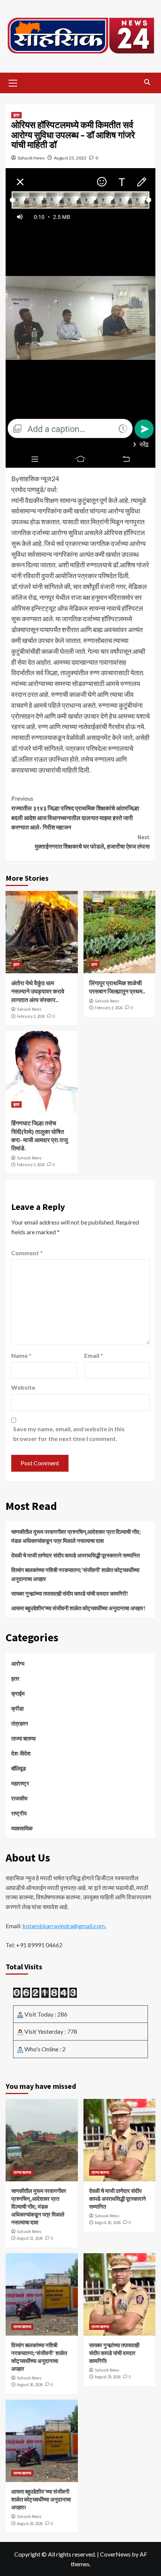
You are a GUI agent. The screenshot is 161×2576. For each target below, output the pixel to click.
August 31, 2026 (30, 2238)
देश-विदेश (21, 1753)
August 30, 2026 (108, 2222)
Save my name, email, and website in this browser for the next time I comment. (69, 1434)
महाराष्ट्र (20, 1783)
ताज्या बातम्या (23, 1738)
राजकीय (19, 1798)
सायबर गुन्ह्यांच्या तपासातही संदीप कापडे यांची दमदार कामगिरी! (70, 1593)
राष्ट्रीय (19, 1813)
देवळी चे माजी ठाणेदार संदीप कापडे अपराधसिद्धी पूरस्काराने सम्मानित (76, 1555)
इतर (16, 115)
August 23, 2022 (70, 158)
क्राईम (18, 1693)
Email (94, 1355)
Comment (27, 1253)
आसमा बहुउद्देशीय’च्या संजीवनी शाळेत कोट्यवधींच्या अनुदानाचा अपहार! (78, 1608)
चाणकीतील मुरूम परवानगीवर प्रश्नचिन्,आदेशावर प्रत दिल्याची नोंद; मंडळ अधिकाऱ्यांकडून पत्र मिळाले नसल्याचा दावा (76, 1536)
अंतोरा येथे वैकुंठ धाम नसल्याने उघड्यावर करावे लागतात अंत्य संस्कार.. (38, 991)
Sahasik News (31, 158)
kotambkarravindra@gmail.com (64, 1926)
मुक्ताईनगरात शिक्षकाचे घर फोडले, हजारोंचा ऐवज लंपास (92, 842)
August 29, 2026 (108, 2377)
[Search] (147, 82)
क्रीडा (17, 1708)
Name (21, 1355)
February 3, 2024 (31, 1016)
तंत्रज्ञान (20, 1723)
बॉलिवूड (19, 1768)
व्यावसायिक (22, 1828)
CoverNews (115, 2554)
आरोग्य (18, 1663)
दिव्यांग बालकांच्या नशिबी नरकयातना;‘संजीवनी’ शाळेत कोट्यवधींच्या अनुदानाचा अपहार (75, 1574)
